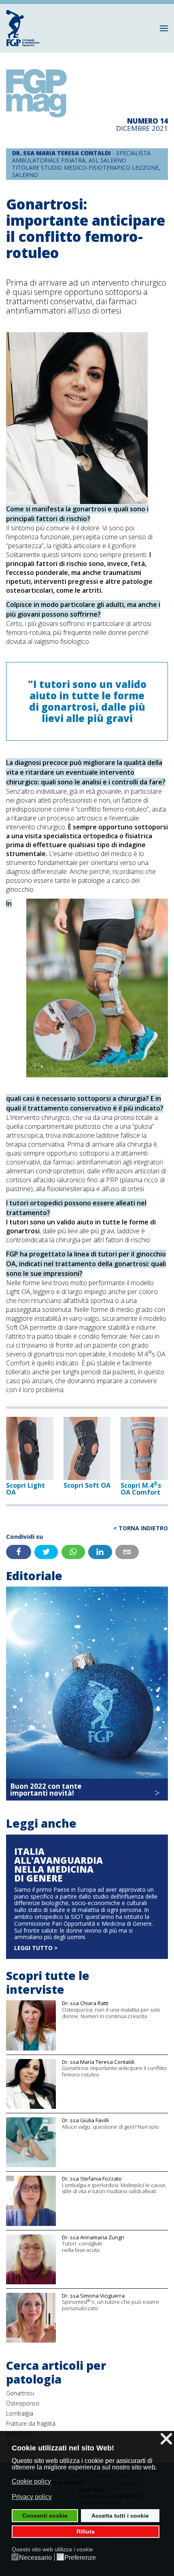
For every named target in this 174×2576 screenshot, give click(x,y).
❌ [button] (166, 2439)
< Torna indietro (141, 1528)
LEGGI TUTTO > (36, 1948)
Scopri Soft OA (87, 1485)
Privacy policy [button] (32, 2497)
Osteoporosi (23, 2403)
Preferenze (80, 2558)
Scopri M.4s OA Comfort (141, 1489)
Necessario (35, 2558)
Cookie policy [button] (31, 2481)
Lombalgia (20, 2413)
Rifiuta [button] (86, 2531)
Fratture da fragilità (31, 2423)
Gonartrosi (20, 2393)
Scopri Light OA (25, 1489)
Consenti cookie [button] (45, 2516)
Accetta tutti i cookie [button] (120, 2516)
